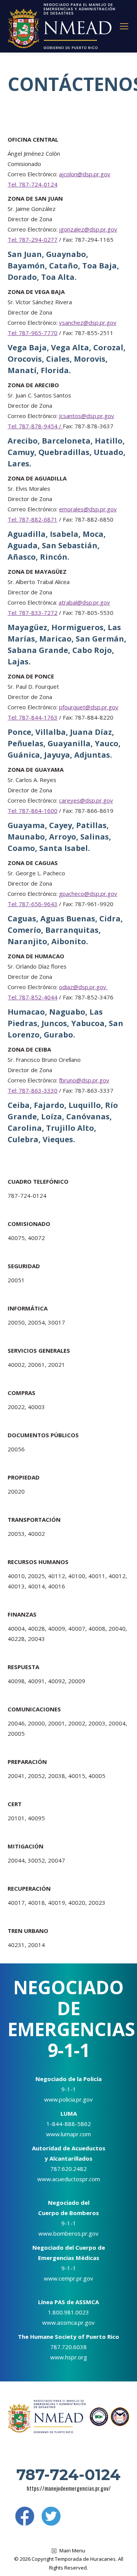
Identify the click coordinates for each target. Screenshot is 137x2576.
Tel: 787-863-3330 (33, 1090)
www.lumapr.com (68, 2134)
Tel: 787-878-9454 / (35, 426)
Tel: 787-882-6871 (33, 519)
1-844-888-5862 (69, 2124)
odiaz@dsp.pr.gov (83, 987)
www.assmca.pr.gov (68, 2322)
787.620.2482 (68, 2169)
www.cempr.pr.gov (68, 2278)
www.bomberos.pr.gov (68, 2233)
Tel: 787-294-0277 (33, 239)
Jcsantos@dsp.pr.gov (87, 416)
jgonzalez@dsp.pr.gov (88, 229)
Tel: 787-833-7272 (33, 613)
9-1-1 (69, 2089)
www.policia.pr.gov (68, 2099)
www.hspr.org (69, 2357)
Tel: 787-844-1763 (33, 717)
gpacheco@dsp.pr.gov (88, 894)
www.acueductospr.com (69, 2179)
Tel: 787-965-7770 (33, 333)
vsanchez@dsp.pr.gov (88, 322)
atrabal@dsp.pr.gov (84, 602)
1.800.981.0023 (68, 2312)
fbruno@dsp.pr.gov (84, 1080)
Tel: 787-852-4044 (33, 997)
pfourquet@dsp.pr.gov (89, 707)
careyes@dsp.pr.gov (86, 800)
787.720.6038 (68, 2347)
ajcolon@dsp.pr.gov (85, 174)
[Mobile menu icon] (124, 26)
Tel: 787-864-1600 (33, 811)
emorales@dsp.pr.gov (88, 509)
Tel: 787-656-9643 (33, 904)
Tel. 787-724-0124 (33, 184)
